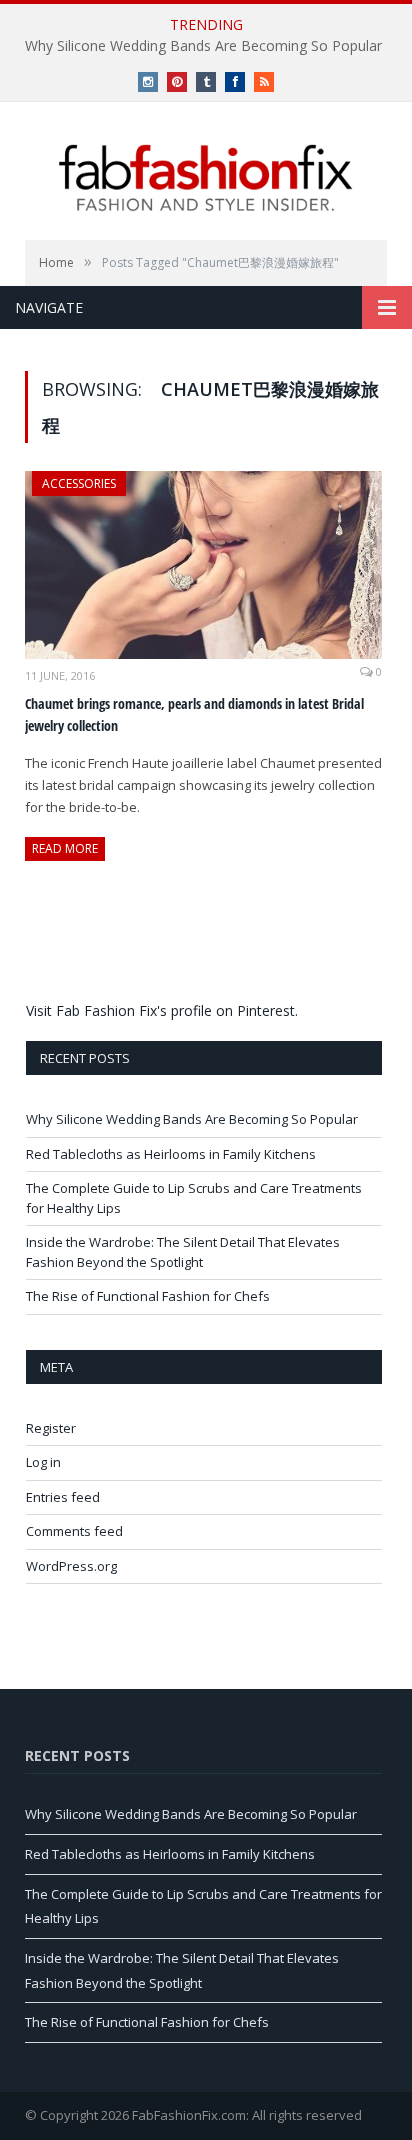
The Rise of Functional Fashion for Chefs (148, 1296)
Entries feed (63, 1497)
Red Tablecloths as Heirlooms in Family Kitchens (171, 1154)
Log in (43, 1462)
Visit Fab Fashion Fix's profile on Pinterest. (162, 1010)
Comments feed (74, 1531)
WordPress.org (71, 1566)
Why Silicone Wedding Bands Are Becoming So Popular (203, 46)
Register (51, 1428)
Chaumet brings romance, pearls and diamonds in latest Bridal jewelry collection (194, 715)
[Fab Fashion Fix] (206, 178)
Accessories (79, 483)
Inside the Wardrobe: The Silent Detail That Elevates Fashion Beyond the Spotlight (183, 1252)
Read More (65, 848)
